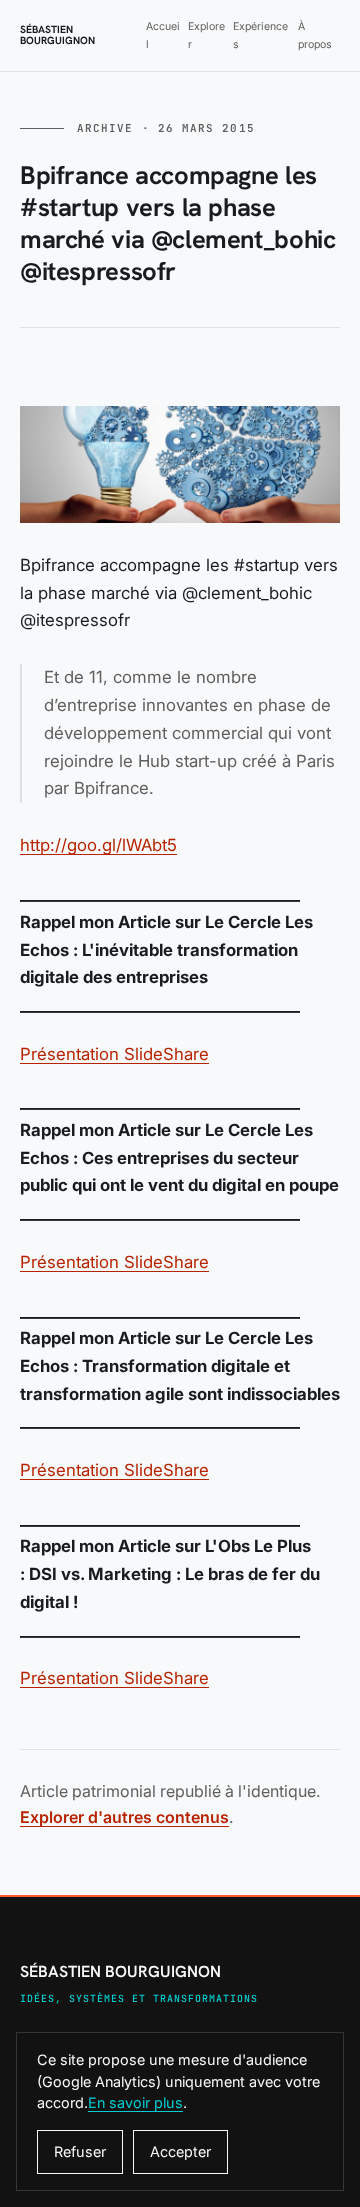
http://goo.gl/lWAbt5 (98, 845)
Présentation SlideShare (114, 1054)
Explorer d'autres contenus (124, 1817)
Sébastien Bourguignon (57, 35)
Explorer (206, 35)
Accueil (163, 35)
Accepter (180, 2151)
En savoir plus (135, 2102)
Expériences (260, 35)
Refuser (80, 2151)
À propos (315, 35)
